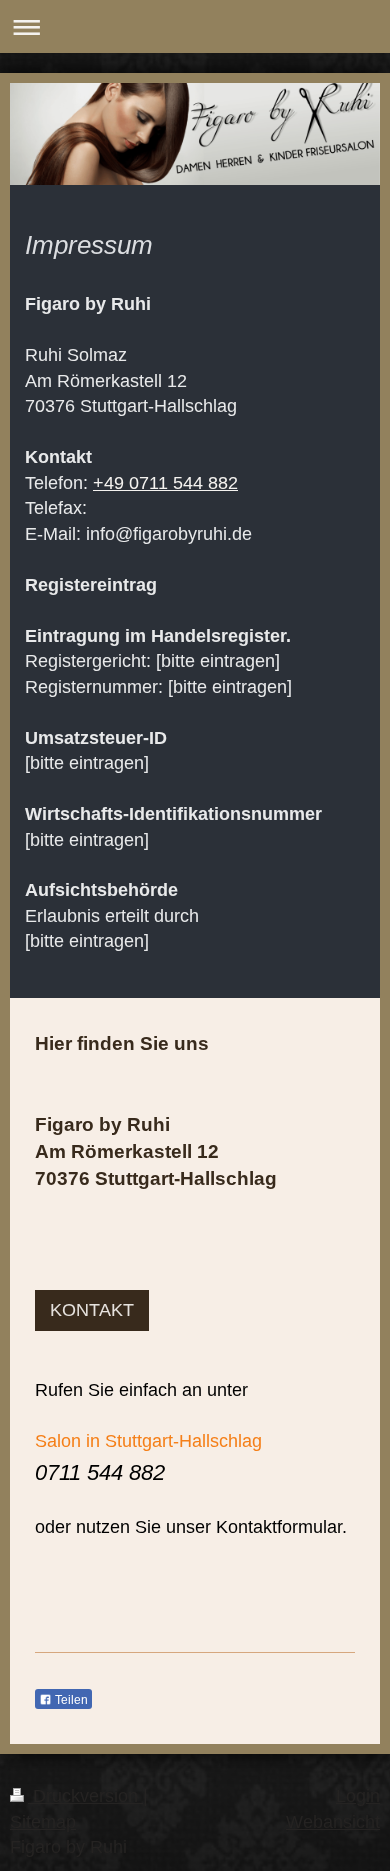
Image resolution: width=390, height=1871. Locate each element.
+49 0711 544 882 (165, 483)
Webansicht (333, 1822)
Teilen (70, 1700)
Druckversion (85, 1796)
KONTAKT (92, 1310)
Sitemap (43, 1822)
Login (358, 1796)
